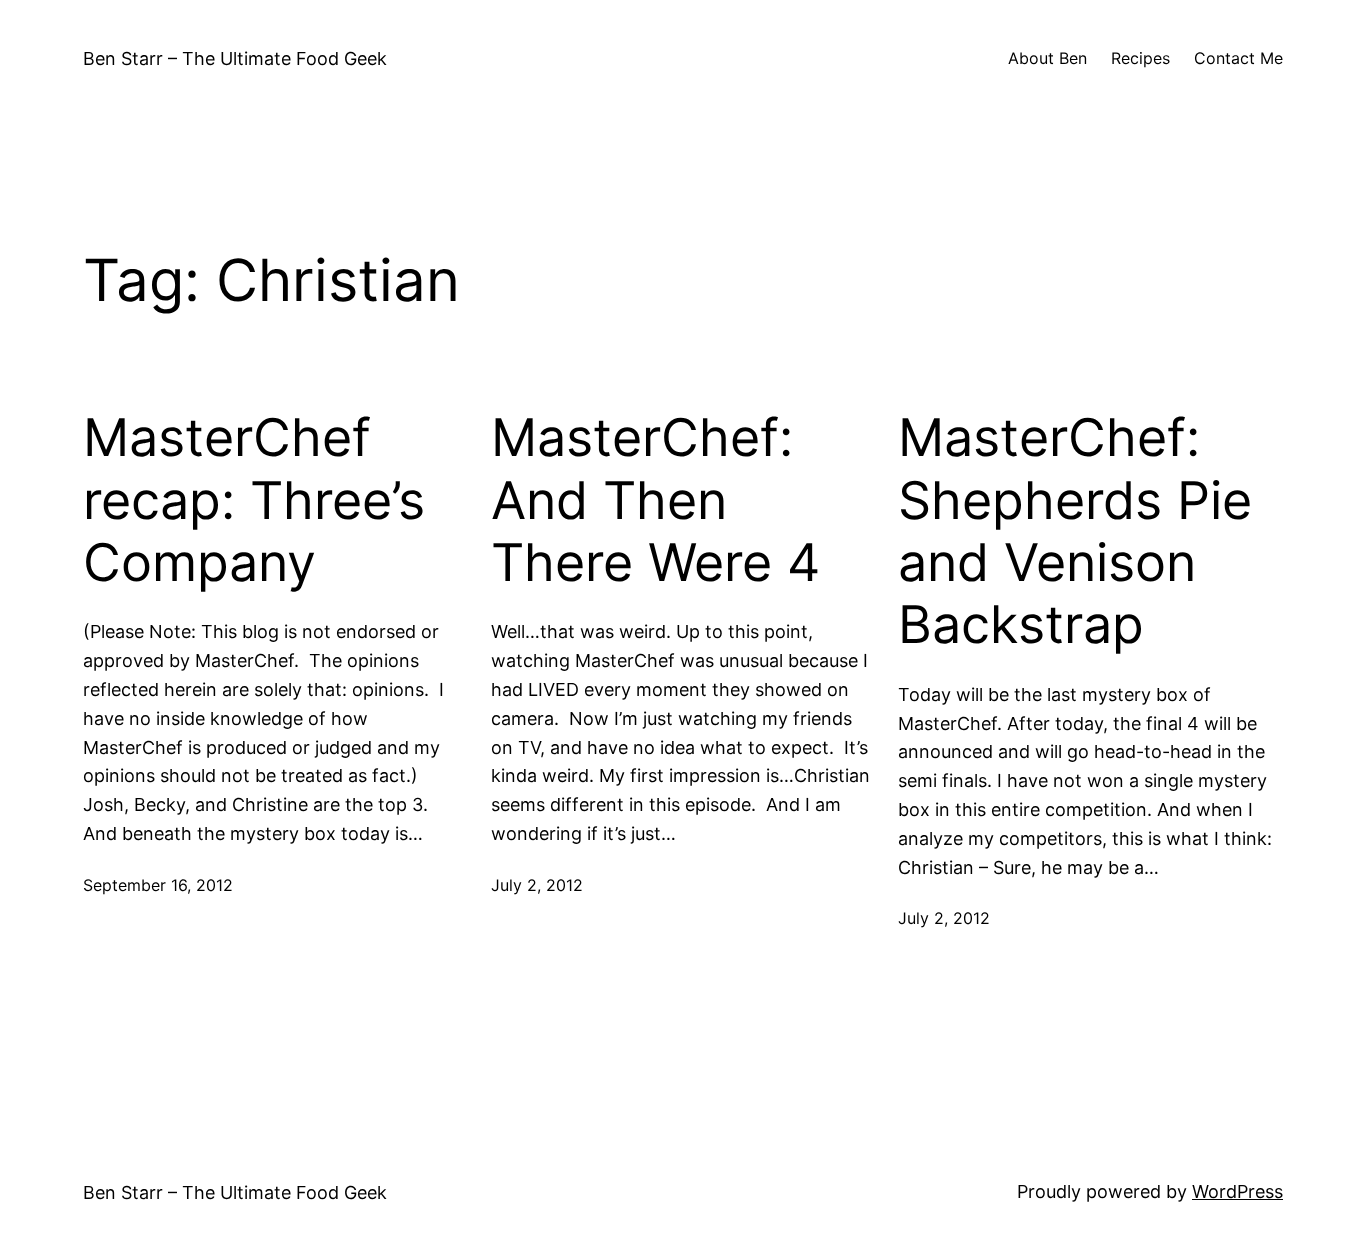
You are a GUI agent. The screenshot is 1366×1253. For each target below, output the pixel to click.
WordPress (1237, 1191)
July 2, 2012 (537, 885)
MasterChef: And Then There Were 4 (655, 500)
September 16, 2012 (158, 885)
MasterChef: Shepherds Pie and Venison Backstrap (1075, 531)
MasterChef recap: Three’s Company (254, 500)
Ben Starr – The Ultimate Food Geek (235, 58)
